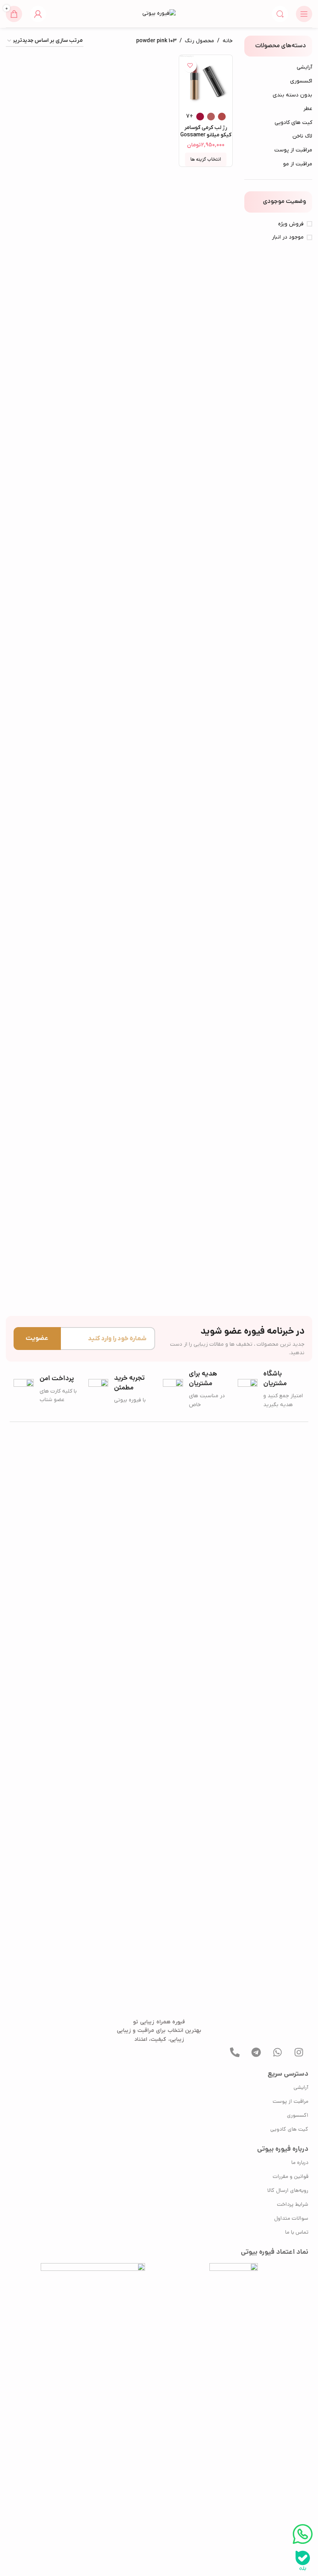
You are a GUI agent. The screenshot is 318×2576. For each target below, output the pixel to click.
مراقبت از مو (298, 164)
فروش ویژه (291, 224)
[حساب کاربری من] (38, 14)
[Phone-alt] (235, 2052)
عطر (308, 109)
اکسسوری (301, 81)
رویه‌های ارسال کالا (288, 2191)
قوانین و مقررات (290, 2177)
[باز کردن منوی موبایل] (304, 14)
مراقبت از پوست (293, 150)
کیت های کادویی (293, 123)
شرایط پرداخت (293, 2205)
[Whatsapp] (277, 2052)
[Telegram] (256, 2052)
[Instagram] (299, 2052)
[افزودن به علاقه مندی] (190, 66)
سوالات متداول (291, 2219)
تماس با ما (297, 2233)
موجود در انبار (288, 237)
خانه (228, 41)
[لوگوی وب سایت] (159, 13)
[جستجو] (280, 14)
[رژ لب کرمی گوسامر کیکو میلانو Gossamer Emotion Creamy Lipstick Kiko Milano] (206, 82)
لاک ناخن (302, 136)
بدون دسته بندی (292, 95)
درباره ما (300, 2163)
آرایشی (304, 67)
